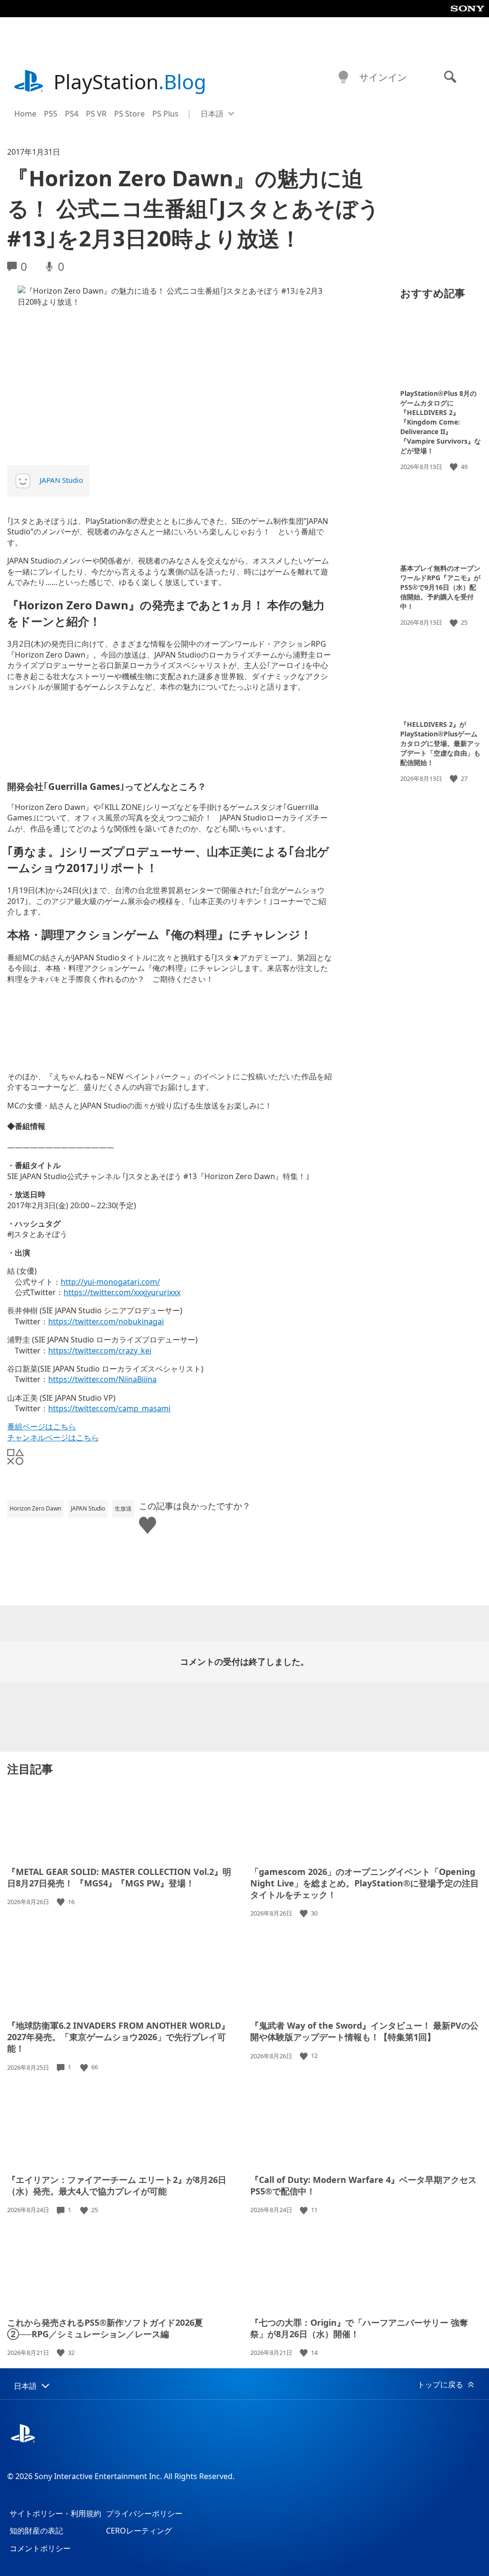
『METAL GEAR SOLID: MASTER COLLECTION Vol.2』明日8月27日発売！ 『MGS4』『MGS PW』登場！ (119, 1877)
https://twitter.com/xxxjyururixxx (122, 1292)
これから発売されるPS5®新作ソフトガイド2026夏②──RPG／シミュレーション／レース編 (105, 2328)
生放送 (123, 1508)
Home (25, 114)
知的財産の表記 (36, 2531)
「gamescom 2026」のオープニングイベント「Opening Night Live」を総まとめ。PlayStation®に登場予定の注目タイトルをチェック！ (365, 1883)
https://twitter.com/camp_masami (109, 1408)
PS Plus (165, 114)
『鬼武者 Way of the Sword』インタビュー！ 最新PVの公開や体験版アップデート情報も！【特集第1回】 (364, 2031)
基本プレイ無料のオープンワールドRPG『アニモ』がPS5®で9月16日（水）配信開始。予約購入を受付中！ (440, 587)
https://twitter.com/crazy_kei (100, 1351)
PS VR (96, 114)
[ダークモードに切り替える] (343, 77)
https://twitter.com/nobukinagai (106, 1321)
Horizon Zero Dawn (35, 1508)
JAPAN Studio (61, 480)
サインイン (383, 77)
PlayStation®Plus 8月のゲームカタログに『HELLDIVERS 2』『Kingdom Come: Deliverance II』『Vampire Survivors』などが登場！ (441, 422)
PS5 (51, 114)
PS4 (72, 114)
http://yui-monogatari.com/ (110, 1282)
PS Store (129, 114)
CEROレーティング (139, 2531)
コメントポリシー (40, 2548)
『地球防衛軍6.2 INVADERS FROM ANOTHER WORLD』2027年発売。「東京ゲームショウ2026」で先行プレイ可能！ (118, 2037)
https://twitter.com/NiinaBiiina (102, 1379)
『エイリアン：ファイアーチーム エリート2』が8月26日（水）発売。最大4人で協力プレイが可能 (117, 2185)
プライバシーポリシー (144, 2513)
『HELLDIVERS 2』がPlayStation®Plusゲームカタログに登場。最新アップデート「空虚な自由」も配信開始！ (440, 743)
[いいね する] (455, 467)
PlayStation (130, 81)
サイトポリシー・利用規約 (55, 2513)
